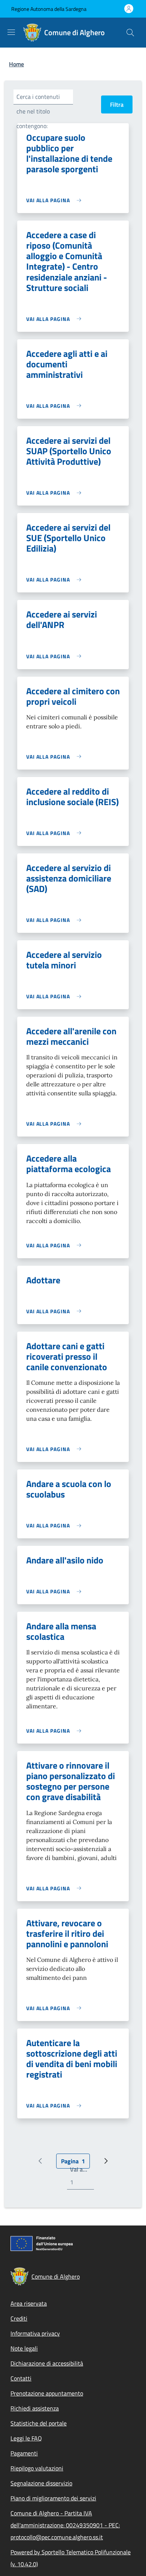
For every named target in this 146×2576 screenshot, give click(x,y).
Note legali (24, 2348)
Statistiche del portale (39, 2423)
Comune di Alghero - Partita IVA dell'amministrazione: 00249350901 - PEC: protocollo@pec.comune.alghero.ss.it (65, 2525)
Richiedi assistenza (35, 2408)
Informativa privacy (35, 2333)
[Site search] (130, 33)
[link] (56, 200)
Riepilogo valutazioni (37, 2468)
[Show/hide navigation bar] (11, 32)
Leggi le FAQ (26, 2438)
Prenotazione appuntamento (47, 2393)
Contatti (21, 2378)
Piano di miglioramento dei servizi (53, 2498)
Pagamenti (24, 2453)
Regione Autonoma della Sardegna (49, 9)
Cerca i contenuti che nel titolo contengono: (38, 111)
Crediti (19, 2318)
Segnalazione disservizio (41, 2483)
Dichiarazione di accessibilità (47, 2363)
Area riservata (29, 2303)
